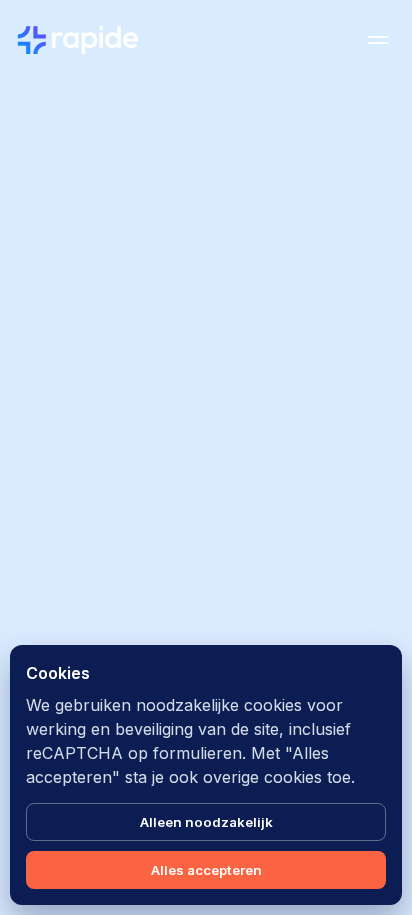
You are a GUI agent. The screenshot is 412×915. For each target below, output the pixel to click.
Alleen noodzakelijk (206, 822)
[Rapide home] (78, 40)
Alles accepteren (206, 870)
